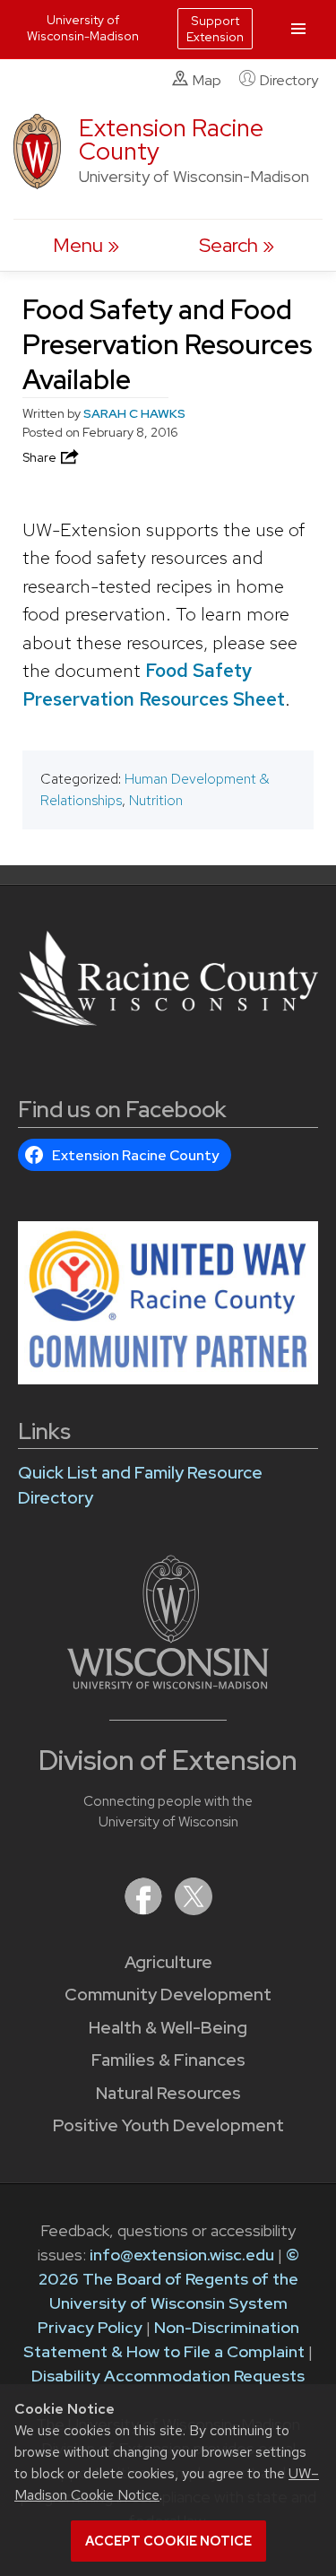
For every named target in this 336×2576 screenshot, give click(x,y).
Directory (289, 80)
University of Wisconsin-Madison (83, 28)
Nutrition (156, 800)
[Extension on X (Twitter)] (194, 1909)
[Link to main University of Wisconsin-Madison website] (168, 1683)
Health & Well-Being (168, 2028)
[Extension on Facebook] (145, 1909)
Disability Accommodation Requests (168, 2376)
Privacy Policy (90, 2327)
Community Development (168, 1995)
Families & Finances (168, 2060)
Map (207, 80)
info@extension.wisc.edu (182, 2255)
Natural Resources (168, 2093)
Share (41, 457)
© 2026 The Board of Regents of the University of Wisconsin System (169, 2279)
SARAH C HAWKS (134, 413)
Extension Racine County (171, 139)
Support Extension (215, 29)
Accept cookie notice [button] (168, 2541)
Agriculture (168, 1962)
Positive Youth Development (168, 2125)
